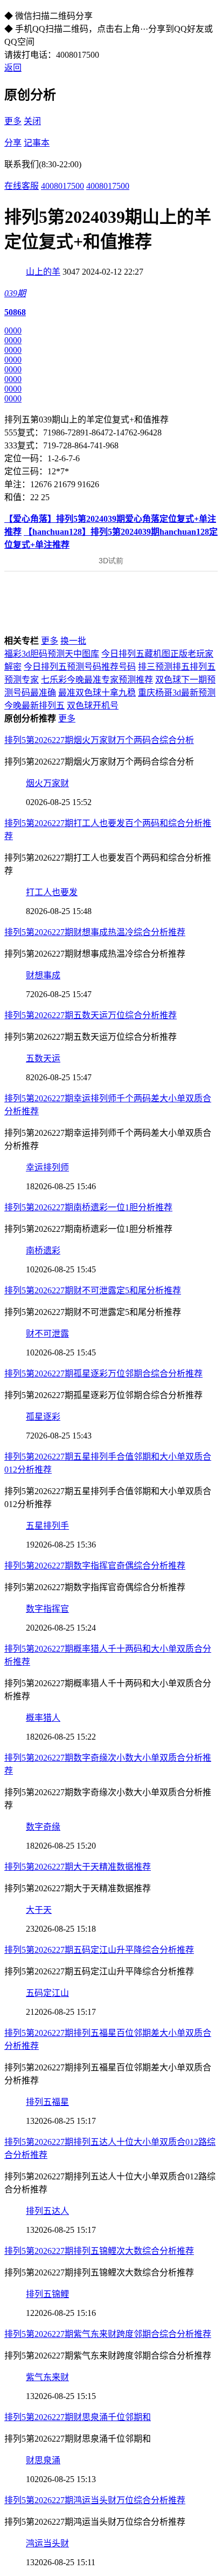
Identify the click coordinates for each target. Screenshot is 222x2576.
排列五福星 (47, 2102)
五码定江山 (47, 1993)
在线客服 (22, 186)
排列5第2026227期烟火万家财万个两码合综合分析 (99, 740)
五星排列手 (47, 1526)
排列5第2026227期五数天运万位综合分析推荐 (91, 1015)
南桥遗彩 (43, 1250)
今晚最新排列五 (34, 706)
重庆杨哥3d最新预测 (177, 693)
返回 (13, 68)
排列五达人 (47, 2211)
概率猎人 (43, 1718)
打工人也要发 (52, 892)
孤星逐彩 (43, 1417)
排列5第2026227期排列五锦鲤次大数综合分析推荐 (99, 2251)
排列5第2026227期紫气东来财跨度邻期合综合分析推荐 (108, 2334)
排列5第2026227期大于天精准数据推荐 (78, 1867)
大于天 (39, 1910)
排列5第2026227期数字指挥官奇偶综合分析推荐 (95, 1566)
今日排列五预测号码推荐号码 (80, 667)
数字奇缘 (43, 1827)
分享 (13, 143)
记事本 (37, 143)
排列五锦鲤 (47, 2294)
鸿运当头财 (47, 2543)
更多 (13, 121)
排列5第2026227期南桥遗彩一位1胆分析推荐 (88, 1207)
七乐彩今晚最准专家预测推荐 (97, 680)
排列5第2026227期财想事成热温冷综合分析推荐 (95, 932)
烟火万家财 (47, 783)
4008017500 (63, 186)
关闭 (32, 121)
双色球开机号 (93, 706)
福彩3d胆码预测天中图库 (52, 654)
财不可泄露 (47, 1334)
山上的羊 (43, 272)
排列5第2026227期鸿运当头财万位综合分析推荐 (95, 2500)
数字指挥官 (47, 1609)
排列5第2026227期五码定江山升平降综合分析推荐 (99, 1950)
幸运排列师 (47, 1167)
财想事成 (43, 975)
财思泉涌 (43, 2460)
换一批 (73, 641)
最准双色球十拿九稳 (97, 693)
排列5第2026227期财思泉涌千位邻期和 (78, 2417)
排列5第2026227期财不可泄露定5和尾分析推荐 (93, 1290)
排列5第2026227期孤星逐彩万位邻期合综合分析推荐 (103, 1374)
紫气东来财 (47, 2377)
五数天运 (43, 1058)
